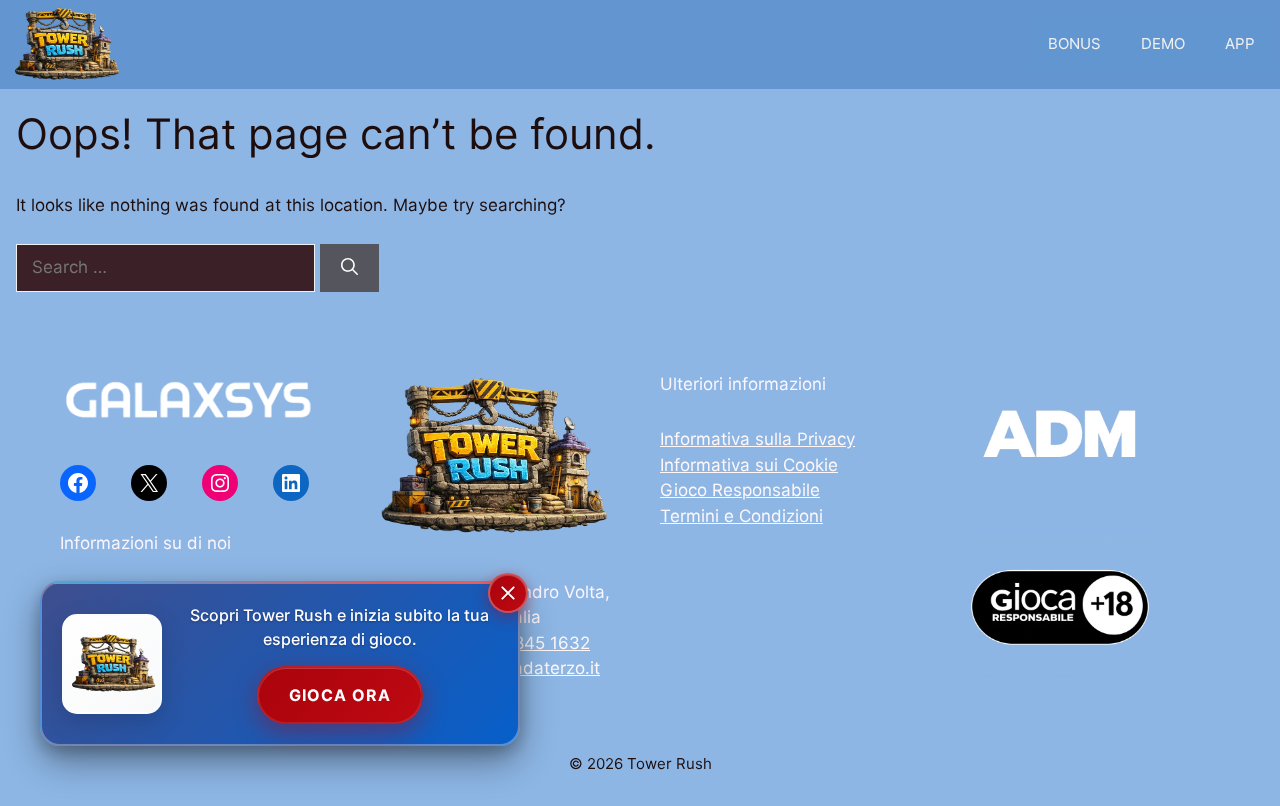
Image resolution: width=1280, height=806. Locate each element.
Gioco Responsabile (740, 490)
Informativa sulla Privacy (757, 439)
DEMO (1163, 43)
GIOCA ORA (340, 695)
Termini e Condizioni (741, 516)
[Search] (349, 268)
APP (1240, 43)
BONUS (1074, 43)
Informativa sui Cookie (749, 465)
